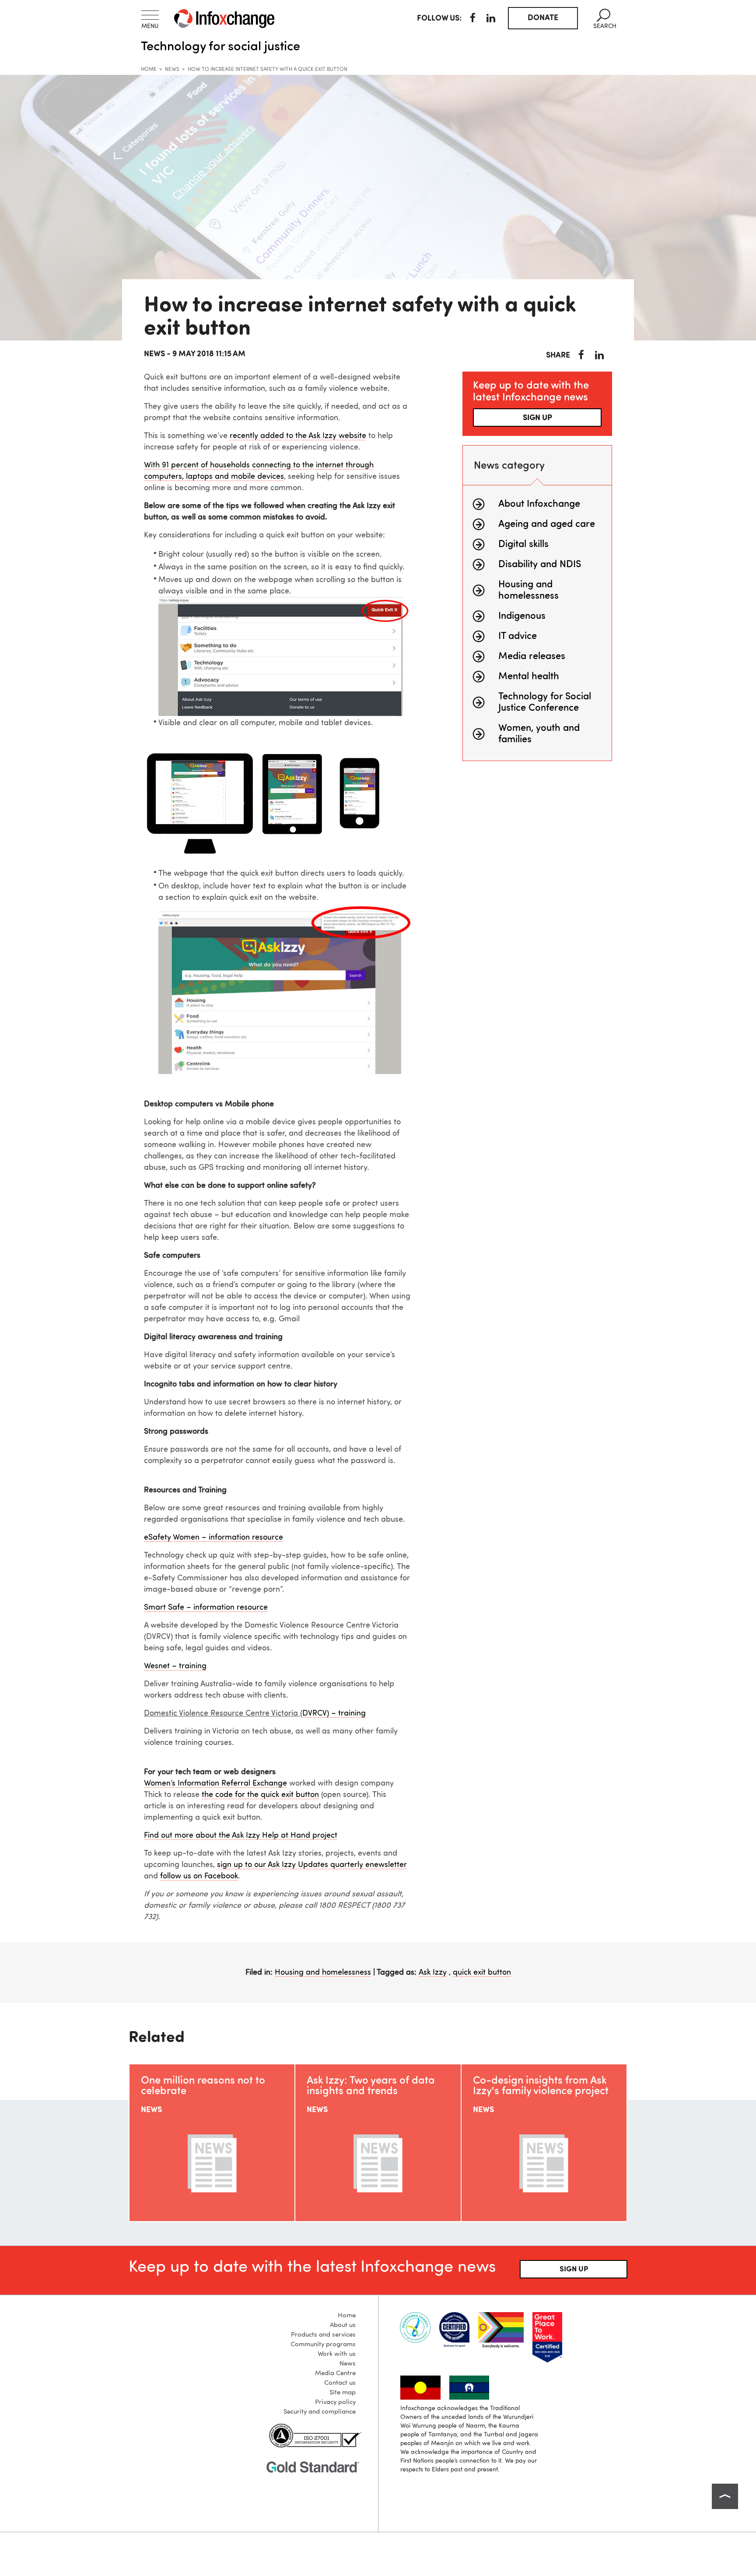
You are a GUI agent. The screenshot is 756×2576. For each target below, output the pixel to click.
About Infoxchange (539, 504)
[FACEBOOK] (473, 19)
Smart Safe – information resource (206, 1607)
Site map (343, 2393)
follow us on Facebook (199, 1876)
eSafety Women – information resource (213, 1537)
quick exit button (482, 1972)
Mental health (529, 677)
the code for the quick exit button (260, 1795)
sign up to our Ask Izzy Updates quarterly (291, 1865)
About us (343, 2325)
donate (543, 18)
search (605, 19)
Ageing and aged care (547, 524)
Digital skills (523, 544)
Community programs (323, 2345)
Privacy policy (335, 2402)
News (172, 70)
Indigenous (522, 616)
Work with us (337, 2354)
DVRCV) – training (334, 1713)
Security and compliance (320, 2412)
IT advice (518, 636)
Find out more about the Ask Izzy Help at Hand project (241, 1835)
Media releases (532, 656)
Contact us (340, 2383)
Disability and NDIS (540, 565)
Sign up (537, 418)
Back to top (725, 2496)
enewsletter (386, 1865)
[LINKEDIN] (491, 19)
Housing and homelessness (323, 1972)
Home (149, 70)
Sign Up (574, 2269)
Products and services (323, 2335)
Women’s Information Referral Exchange (215, 1783)
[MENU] (150, 15)
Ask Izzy (433, 1972)
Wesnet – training (175, 1666)
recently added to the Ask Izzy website (298, 436)
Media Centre (335, 2374)
